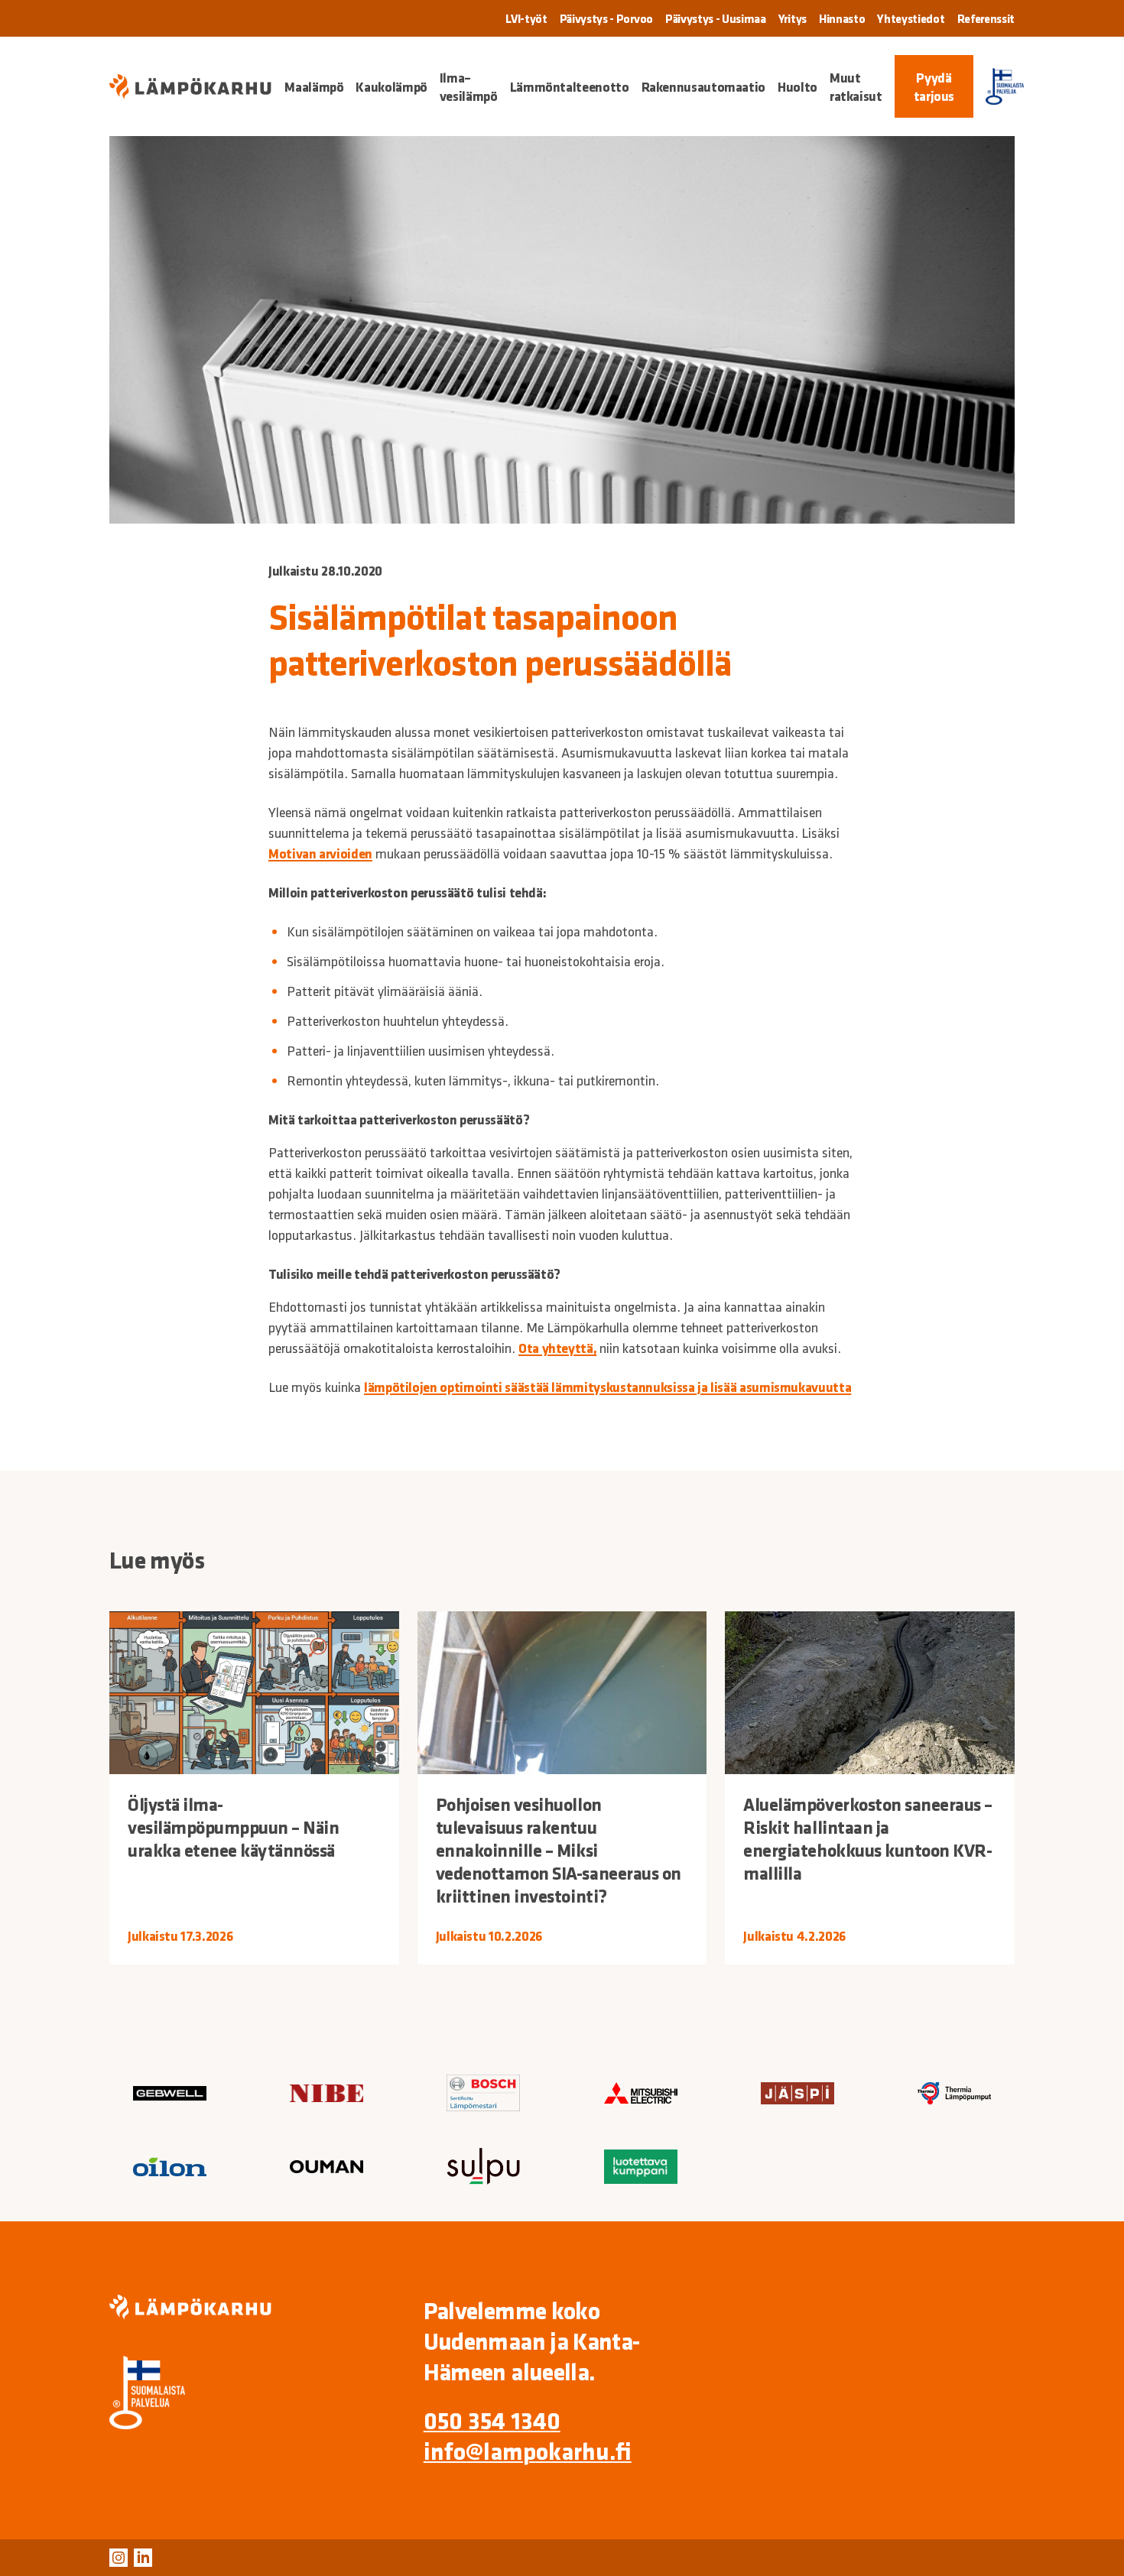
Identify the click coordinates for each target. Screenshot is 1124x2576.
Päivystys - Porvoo (606, 18)
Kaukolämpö (391, 86)
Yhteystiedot (911, 18)
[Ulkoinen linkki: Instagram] (119, 2558)
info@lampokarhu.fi (528, 2451)
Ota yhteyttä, (557, 1348)
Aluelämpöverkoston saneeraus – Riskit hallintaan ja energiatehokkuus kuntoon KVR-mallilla (868, 1838)
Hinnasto (842, 18)
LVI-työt (526, 18)
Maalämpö (314, 86)
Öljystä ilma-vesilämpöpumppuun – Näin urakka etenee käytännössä (233, 1827)
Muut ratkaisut (856, 86)
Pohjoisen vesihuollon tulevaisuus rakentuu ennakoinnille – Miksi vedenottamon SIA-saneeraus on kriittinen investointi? (559, 1850)
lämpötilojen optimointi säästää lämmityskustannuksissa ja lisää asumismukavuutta (607, 1387)
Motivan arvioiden (320, 853)
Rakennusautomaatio (704, 86)
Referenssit (986, 18)
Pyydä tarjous (934, 86)
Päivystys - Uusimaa (716, 18)
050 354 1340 (492, 2420)
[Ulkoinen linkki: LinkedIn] (143, 2558)
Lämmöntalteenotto (570, 86)
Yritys (793, 18)
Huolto (798, 86)
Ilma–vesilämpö (469, 86)
